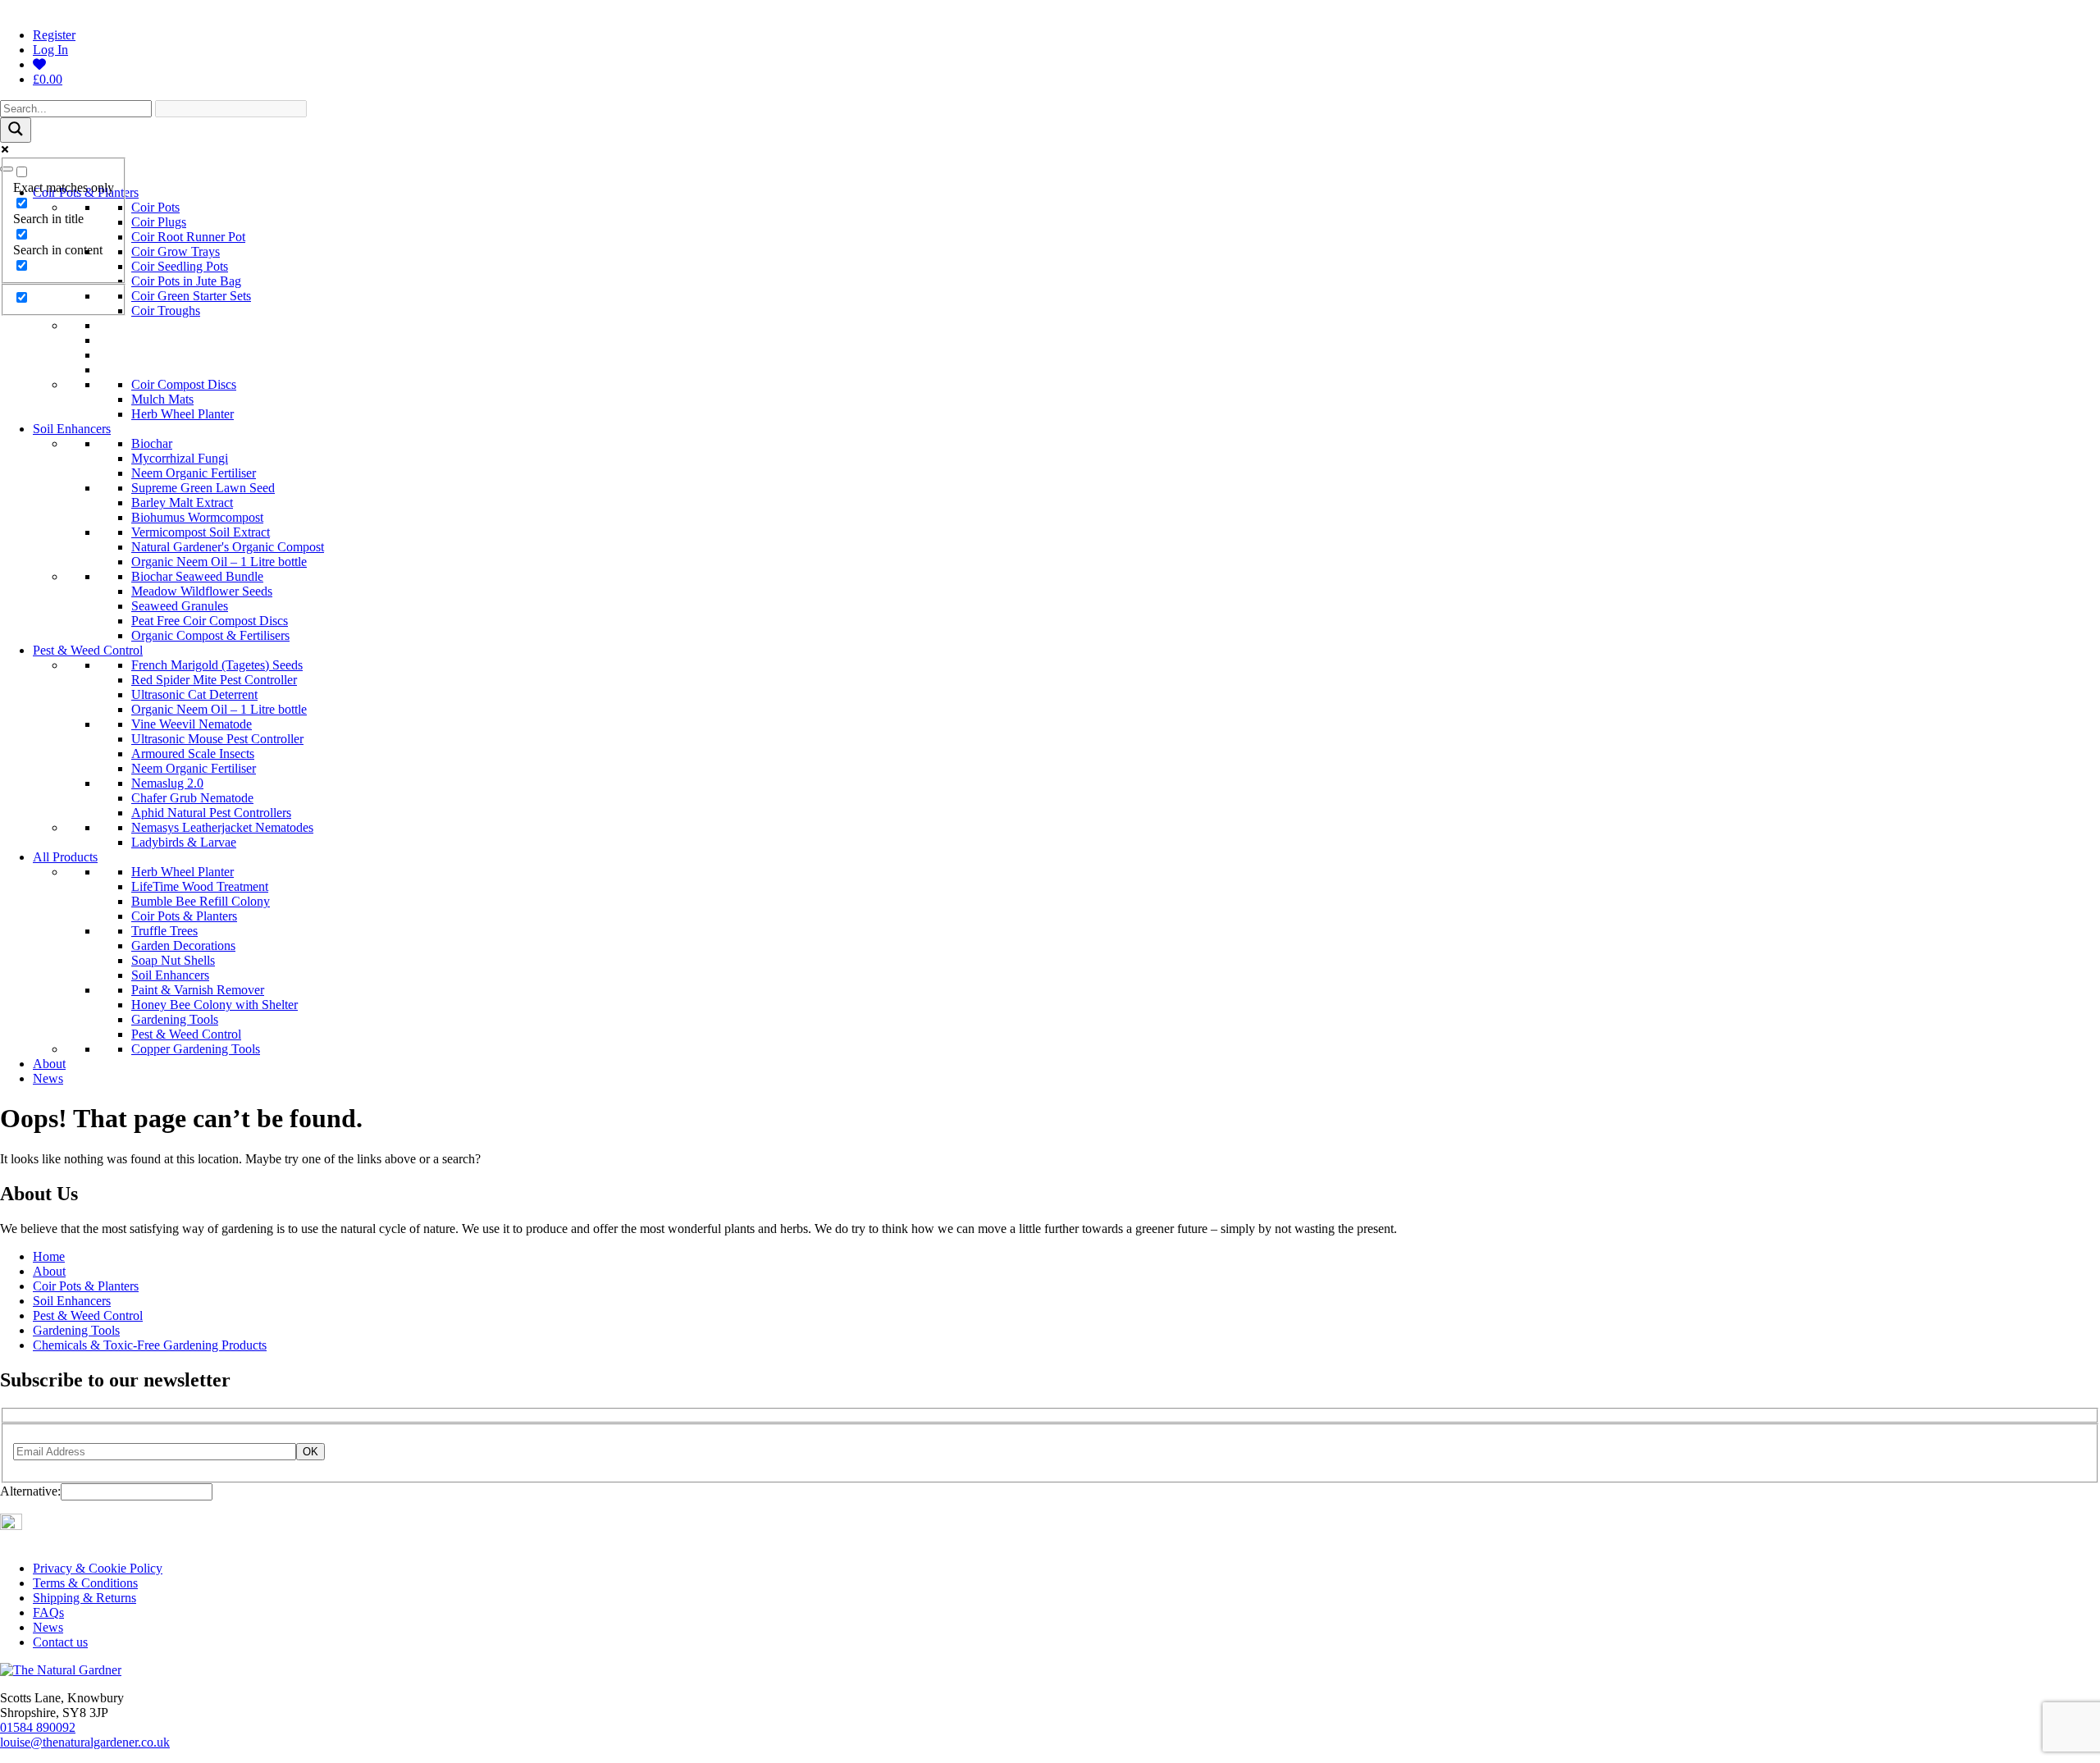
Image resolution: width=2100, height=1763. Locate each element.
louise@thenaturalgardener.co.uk (85, 1742)
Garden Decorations (183, 945)
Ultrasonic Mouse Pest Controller (217, 739)
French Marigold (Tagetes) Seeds (217, 665)
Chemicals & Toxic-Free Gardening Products (150, 1345)
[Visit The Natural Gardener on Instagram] (11, 1525)
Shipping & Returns (84, 1598)
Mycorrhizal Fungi (180, 458)
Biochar (152, 443)
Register (54, 35)
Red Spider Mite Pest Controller (214, 680)
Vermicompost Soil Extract (201, 532)
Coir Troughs (166, 311)
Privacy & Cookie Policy (98, 1568)
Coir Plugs (159, 222)
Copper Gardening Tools (196, 1049)
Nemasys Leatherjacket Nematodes (222, 827)
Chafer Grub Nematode (192, 798)
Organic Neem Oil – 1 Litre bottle (219, 562)
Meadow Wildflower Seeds (202, 591)
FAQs (48, 1612)
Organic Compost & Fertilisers (210, 635)
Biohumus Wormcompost (197, 517)
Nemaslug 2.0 (167, 783)
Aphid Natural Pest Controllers (211, 813)
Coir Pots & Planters (184, 916)
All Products (65, 857)
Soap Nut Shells (173, 960)
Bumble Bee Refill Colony (201, 901)
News (48, 1078)
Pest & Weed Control (88, 650)
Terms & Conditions (85, 1583)
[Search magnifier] (16, 130)
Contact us (60, 1642)
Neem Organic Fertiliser (194, 473)
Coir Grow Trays (176, 251)
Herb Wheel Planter (183, 414)
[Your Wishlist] (39, 64)
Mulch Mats (162, 399)
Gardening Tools (175, 1019)
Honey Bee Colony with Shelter (215, 1005)
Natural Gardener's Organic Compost (228, 547)
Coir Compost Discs (184, 384)
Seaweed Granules (180, 606)
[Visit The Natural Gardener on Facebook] (30, 1525)
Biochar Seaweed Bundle (197, 576)
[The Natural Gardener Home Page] (61, 1670)
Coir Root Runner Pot (188, 237)
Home (49, 1256)
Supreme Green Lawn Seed (203, 488)
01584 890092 (38, 1727)
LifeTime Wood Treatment (200, 886)
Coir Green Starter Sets (191, 296)
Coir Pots (155, 207)
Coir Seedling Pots (180, 266)
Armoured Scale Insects (193, 754)
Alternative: (30, 1491)
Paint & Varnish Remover (198, 990)
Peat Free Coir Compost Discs (210, 621)
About (49, 1064)
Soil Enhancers (72, 429)
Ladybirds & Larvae (184, 842)
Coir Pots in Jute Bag (186, 281)
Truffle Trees (164, 931)
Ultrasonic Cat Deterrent (194, 694)
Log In (50, 50)
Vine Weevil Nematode (192, 724)
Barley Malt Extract (182, 502)
